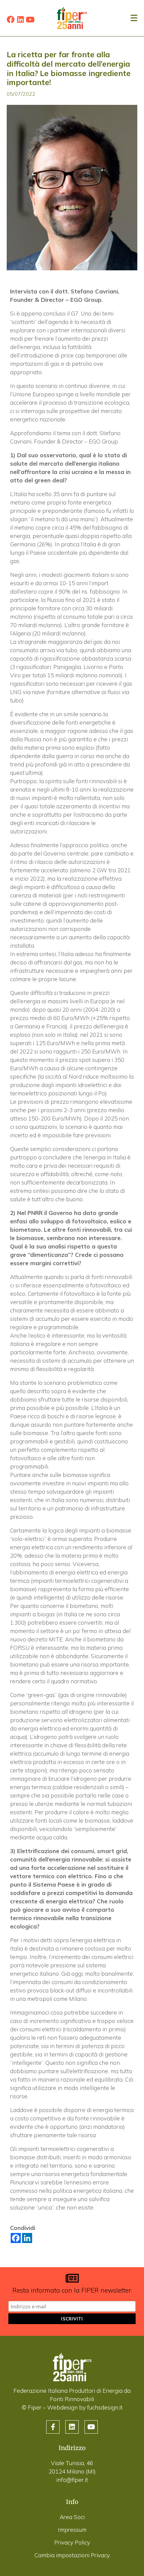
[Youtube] (30, 20)
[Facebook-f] (53, 2427)
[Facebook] (11, 20)
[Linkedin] (20, 20)
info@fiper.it (72, 2480)
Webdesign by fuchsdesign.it (85, 2407)
